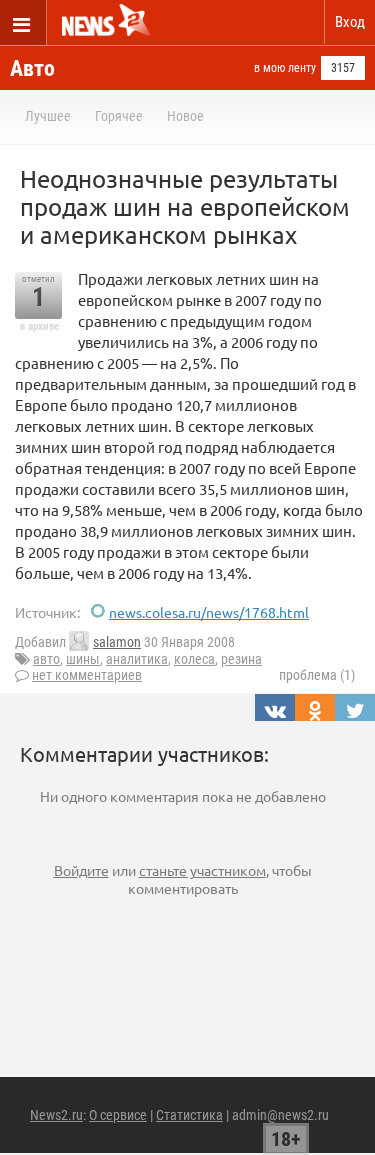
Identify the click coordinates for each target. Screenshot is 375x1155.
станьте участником (202, 870)
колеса (194, 659)
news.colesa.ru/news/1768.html (209, 612)
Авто (32, 68)
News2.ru (56, 1115)
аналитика (137, 659)
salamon (117, 642)
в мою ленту (285, 68)
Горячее (119, 116)
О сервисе (118, 1115)
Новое (185, 116)
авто (46, 659)
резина (241, 659)
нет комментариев (87, 675)
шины (83, 659)
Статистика (189, 1115)
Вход (350, 22)
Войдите (81, 870)
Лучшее (48, 116)
